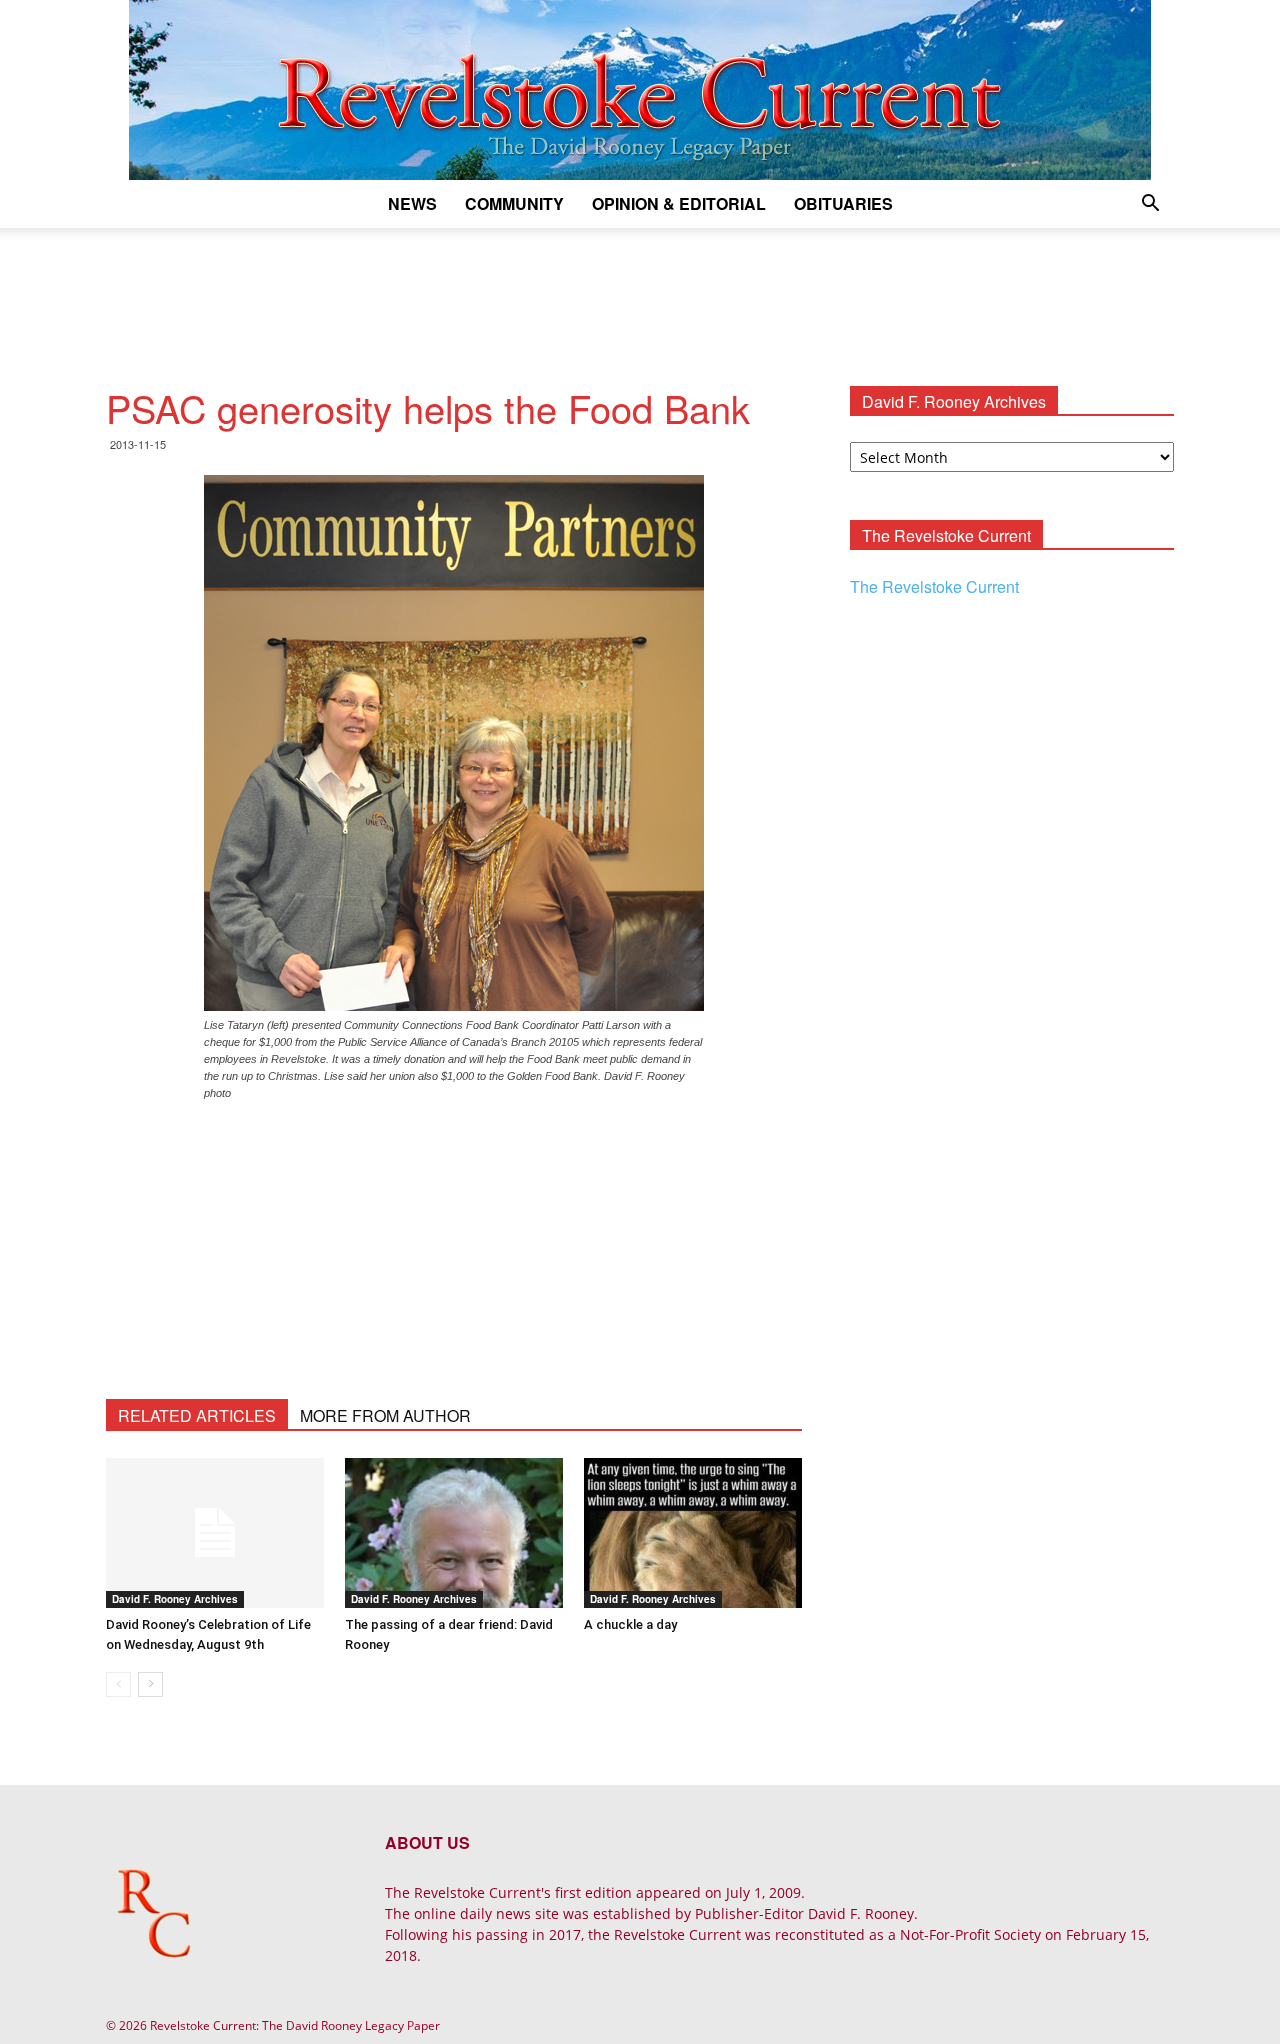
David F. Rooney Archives (175, 1599)
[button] (1150, 205)
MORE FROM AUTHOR (385, 1415)
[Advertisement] (640, 297)
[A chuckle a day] (693, 1533)
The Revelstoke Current (934, 586)
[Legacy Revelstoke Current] (640, 90)
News (412, 203)
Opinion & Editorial (679, 203)
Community (514, 203)
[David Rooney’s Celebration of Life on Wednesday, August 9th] (215, 1533)
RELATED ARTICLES (197, 1415)
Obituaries (843, 203)
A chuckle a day (630, 1624)
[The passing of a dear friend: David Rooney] (454, 1533)
